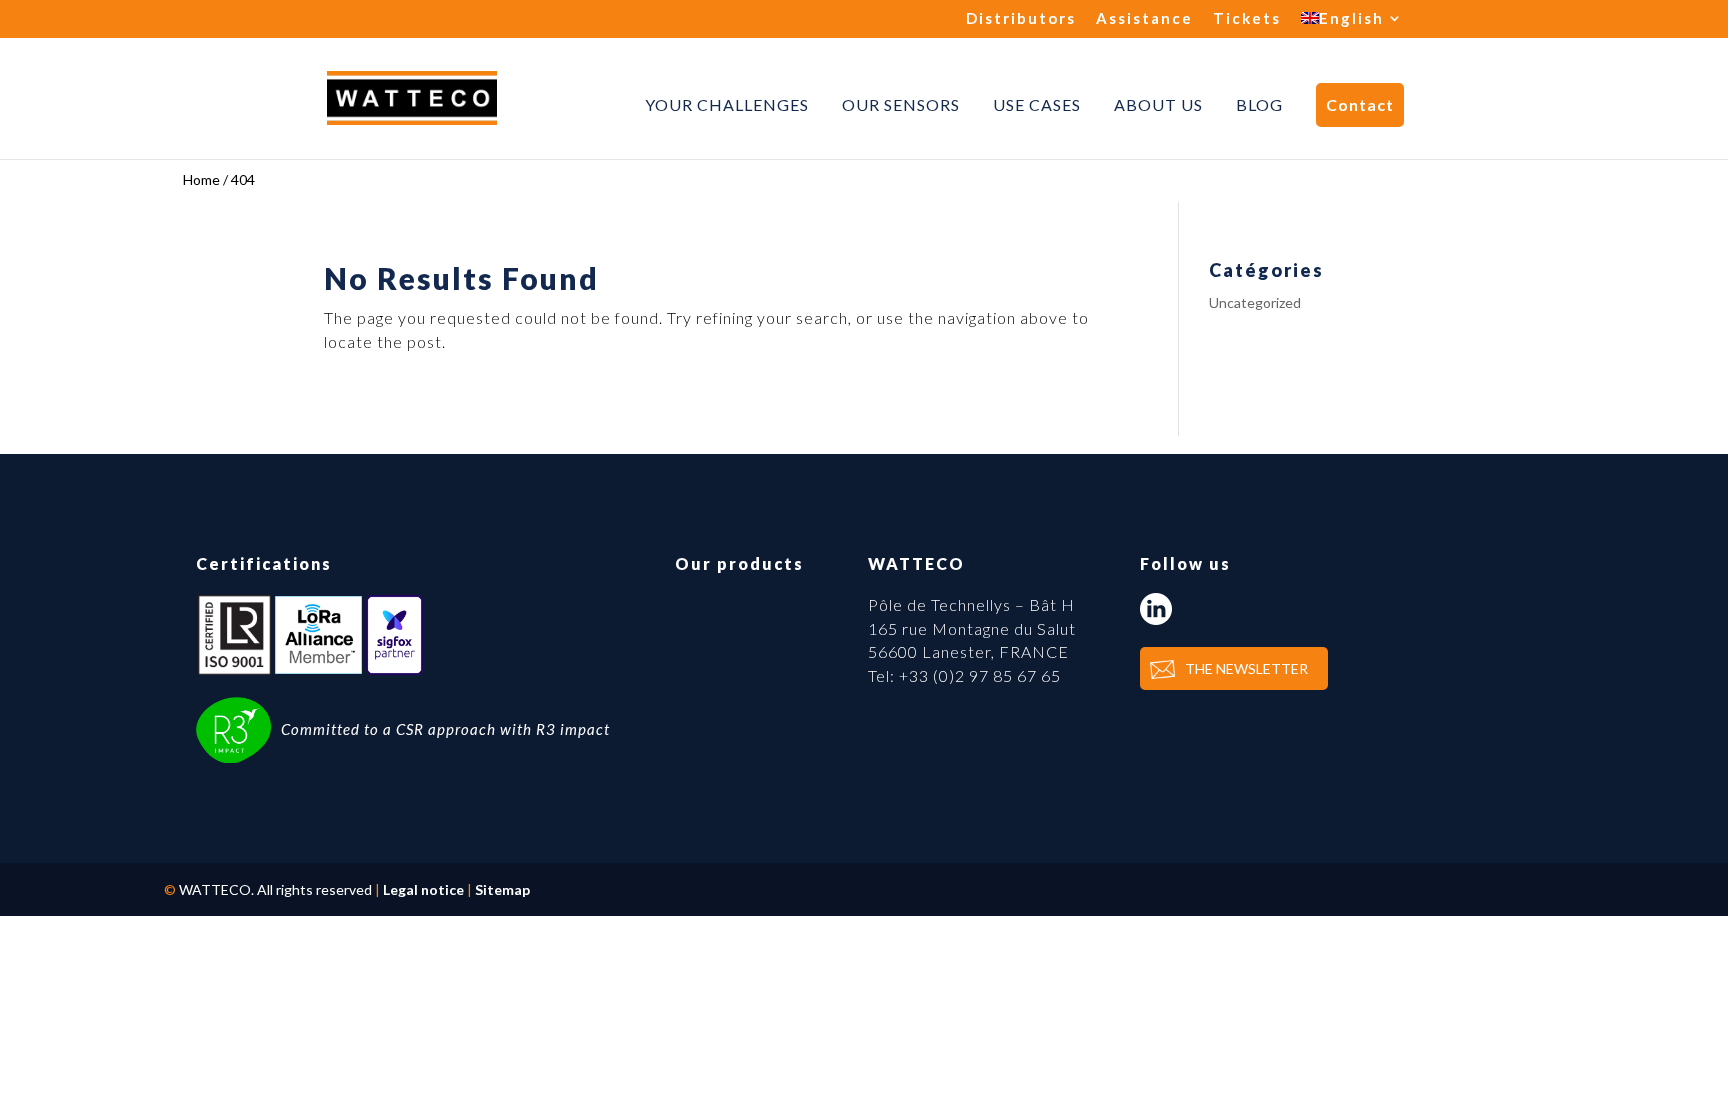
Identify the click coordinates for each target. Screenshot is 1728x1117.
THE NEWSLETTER (1246, 668)
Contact (1360, 104)
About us (1158, 105)
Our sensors (901, 105)
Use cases (1037, 105)
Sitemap (502, 889)
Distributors (1021, 19)
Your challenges (727, 105)
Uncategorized (1255, 302)
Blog (1259, 105)
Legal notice (423, 889)
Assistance (1144, 19)
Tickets (1247, 19)
